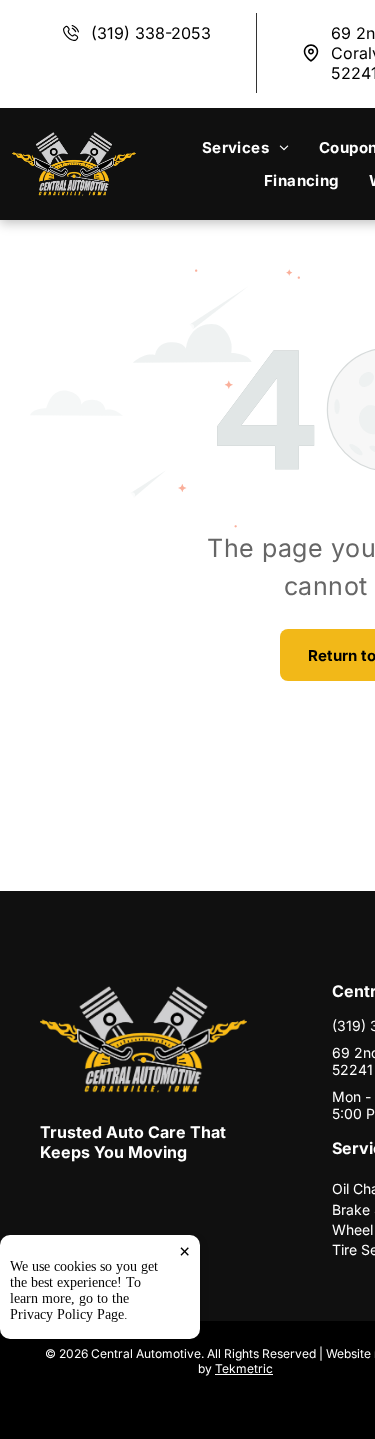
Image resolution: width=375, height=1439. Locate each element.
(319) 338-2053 (151, 33)
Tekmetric (244, 1368)
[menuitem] (245, 147)
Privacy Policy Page (67, 1314)
